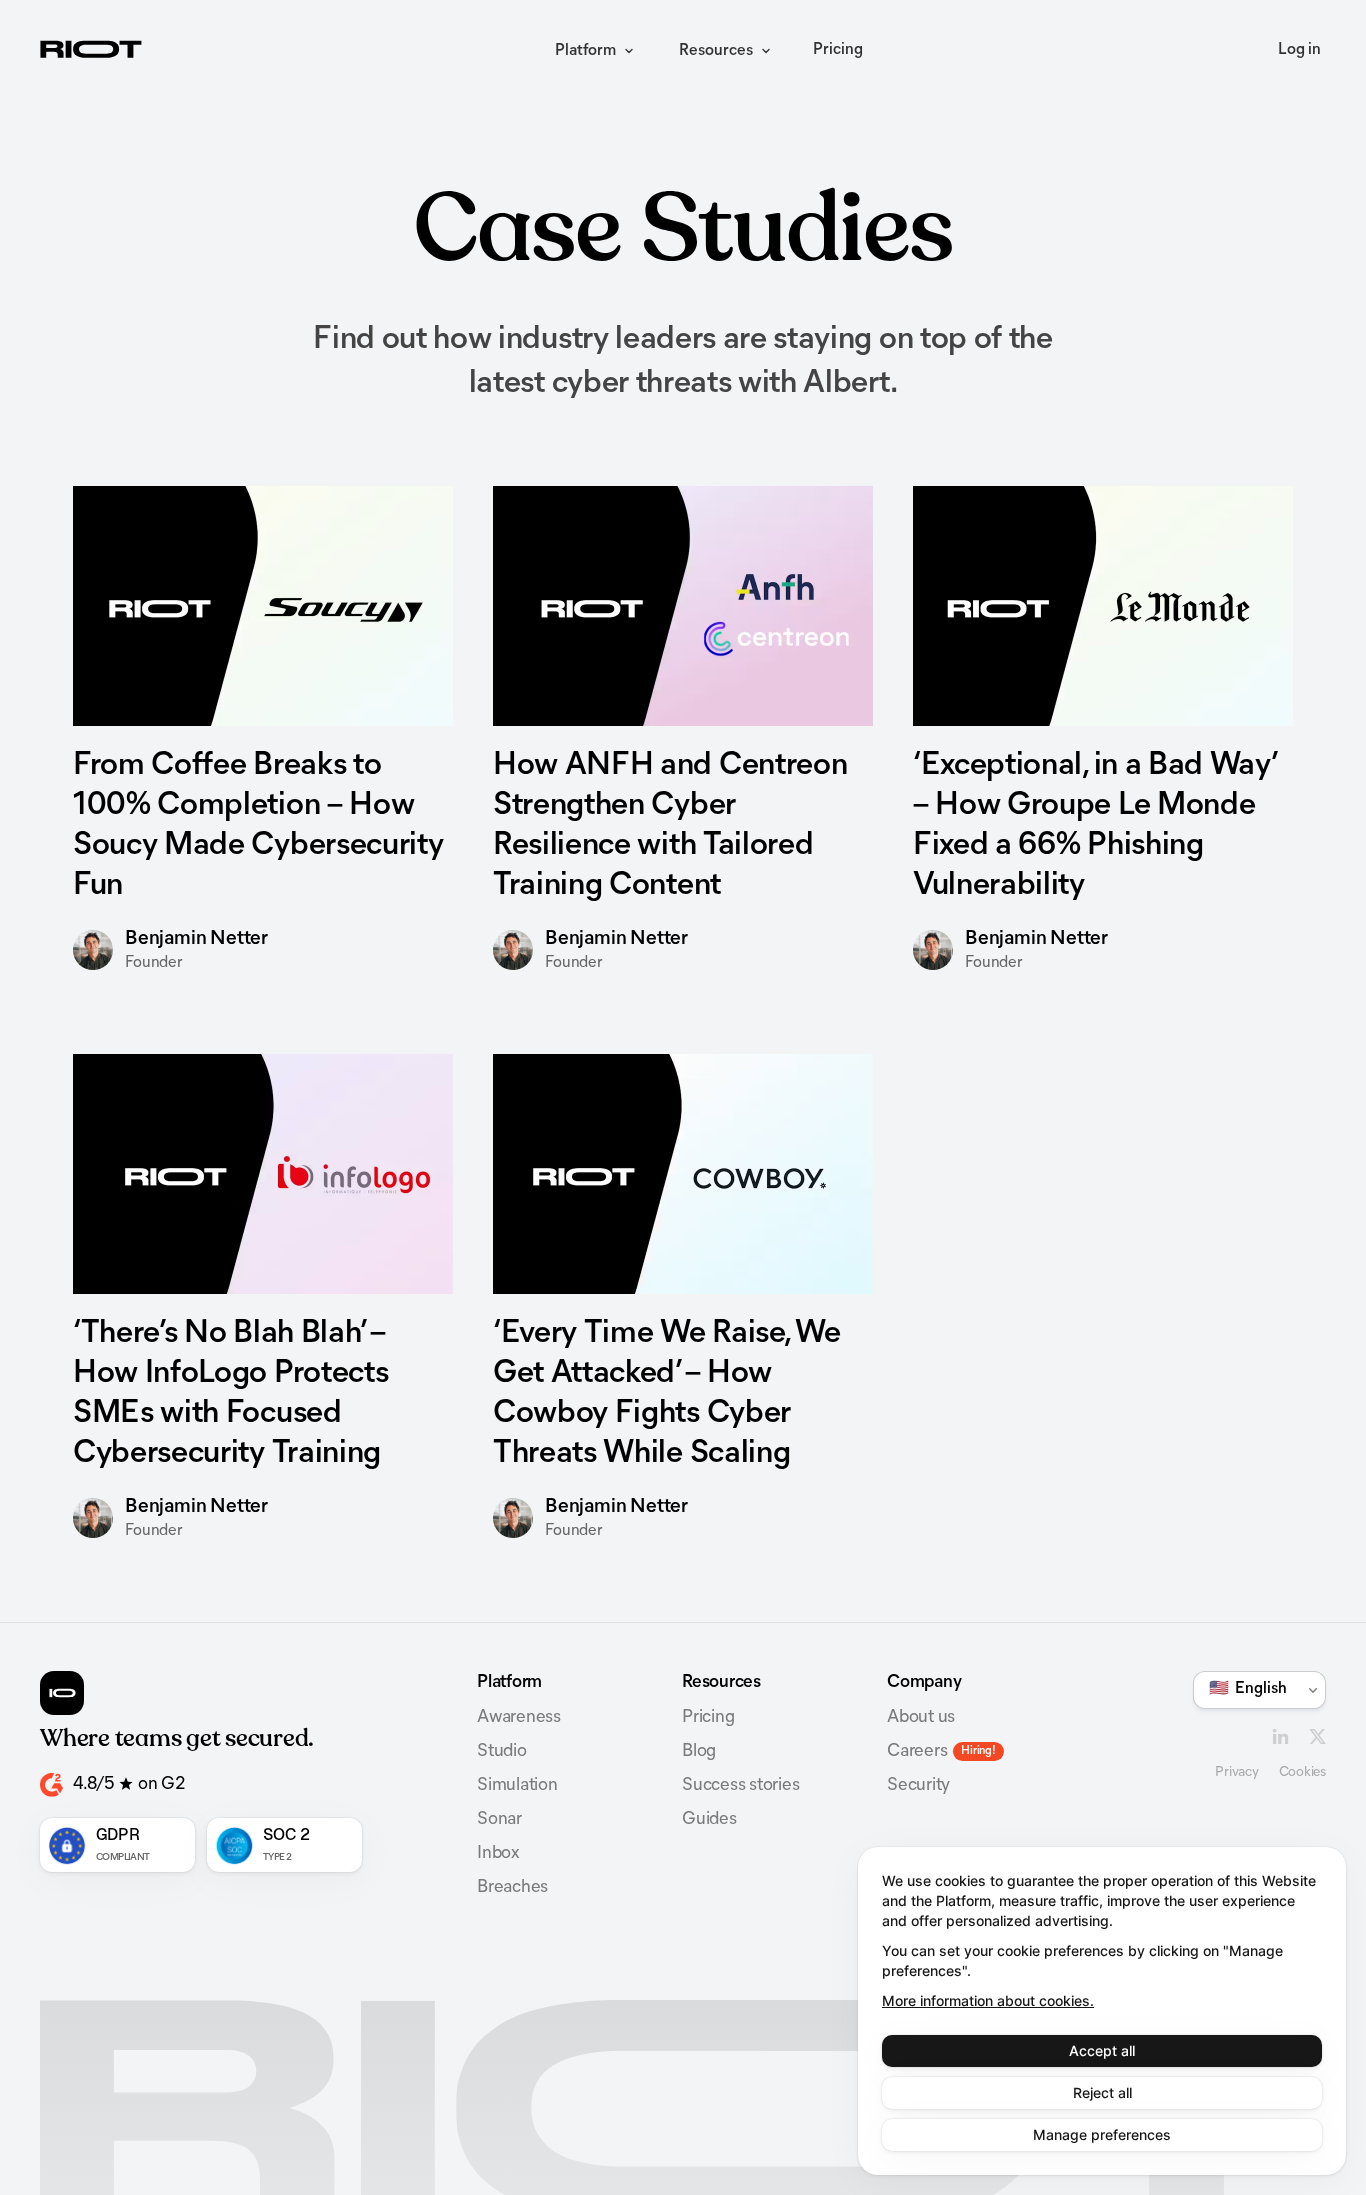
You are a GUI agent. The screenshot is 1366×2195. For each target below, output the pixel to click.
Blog (699, 1752)
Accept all (1102, 2050)
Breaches (512, 1888)
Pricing (838, 50)
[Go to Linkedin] (1280, 1736)
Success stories (740, 1786)
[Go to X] (1317, 1736)
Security (918, 1786)
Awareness (519, 1718)
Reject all (1102, 2092)
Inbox (498, 1854)
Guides (709, 1820)
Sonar (499, 1820)
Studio (502, 1752)
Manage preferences (1102, 2134)
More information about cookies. (988, 2000)
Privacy (1236, 1772)
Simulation (517, 1786)
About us (921, 1718)
